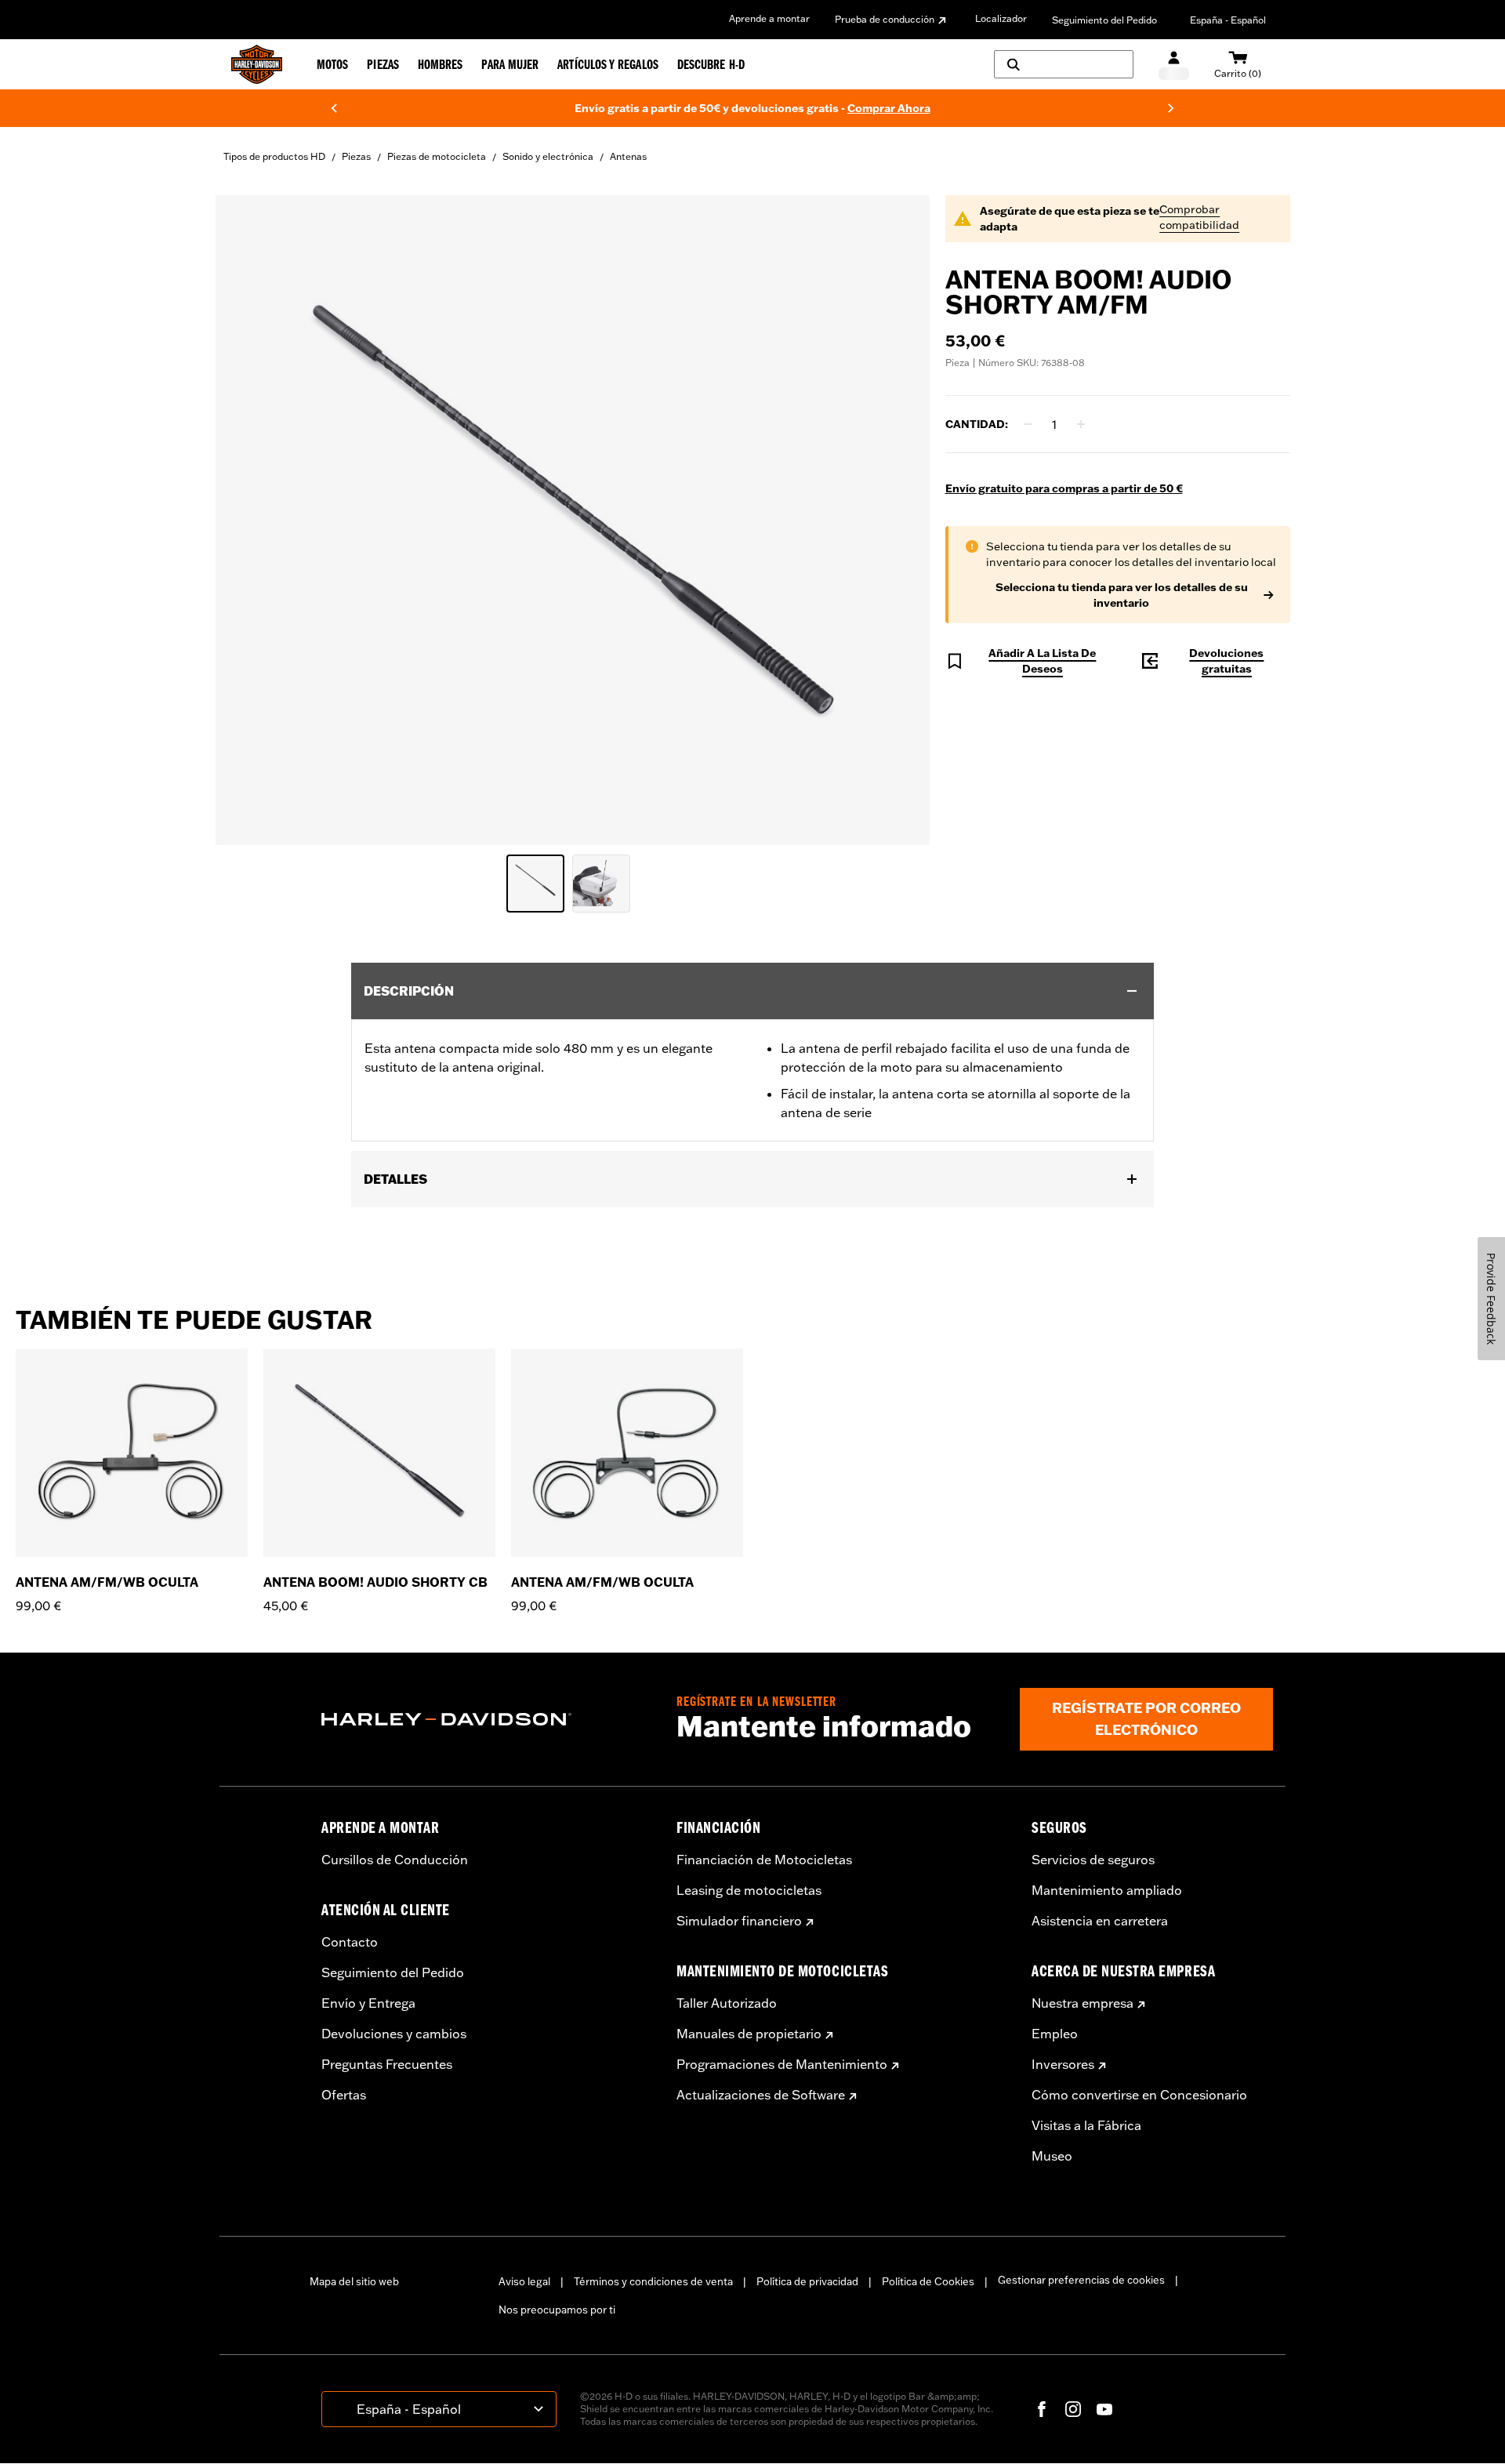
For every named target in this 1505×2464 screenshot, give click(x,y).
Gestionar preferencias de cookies (1081, 2280)
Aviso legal (524, 2281)
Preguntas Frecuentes (387, 2064)
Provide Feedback (1491, 1299)
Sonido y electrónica (548, 156)
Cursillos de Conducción (395, 1860)
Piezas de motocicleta (437, 156)
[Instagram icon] (1073, 2409)
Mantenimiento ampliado (1107, 1890)
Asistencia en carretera (1100, 1921)
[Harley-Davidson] (487, 1719)
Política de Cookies (928, 2281)
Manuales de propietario (749, 2034)
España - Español (1228, 20)
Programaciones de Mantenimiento (782, 2064)
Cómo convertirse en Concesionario (1139, 2095)
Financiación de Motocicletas (764, 1860)
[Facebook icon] (1042, 2409)
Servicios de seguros (1093, 1860)
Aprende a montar (769, 18)
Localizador (1001, 18)
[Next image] (898, 520)
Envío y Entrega (368, 2003)
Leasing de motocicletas (749, 1890)
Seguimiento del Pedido (1104, 20)
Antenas (628, 156)
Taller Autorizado (727, 2003)
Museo (1052, 2156)
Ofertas (344, 2095)
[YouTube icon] (1104, 2409)
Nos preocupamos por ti (557, 2310)
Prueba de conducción (885, 19)
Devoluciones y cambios (394, 2034)
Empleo (1055, 2034)
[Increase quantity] (1081, 424)
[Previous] (334, 108)
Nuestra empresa (1083, 2003)
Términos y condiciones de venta (653, 2281)
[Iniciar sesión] (1174, 65)
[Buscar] (1064, 64)
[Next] (1171, 108)
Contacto (350, 1942)
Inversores (1063, 2064)
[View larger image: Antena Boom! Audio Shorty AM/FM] (573, 518)
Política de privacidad (807, 2281)
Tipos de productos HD (274, 156)
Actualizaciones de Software (761, 2095)
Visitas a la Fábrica (1086, 2125)
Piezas (356, 156)
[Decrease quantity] (1028, 424)
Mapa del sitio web (354, 2281)
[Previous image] (247, 520)
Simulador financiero (739, 1921)
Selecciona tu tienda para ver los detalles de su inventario (1122, 595)
